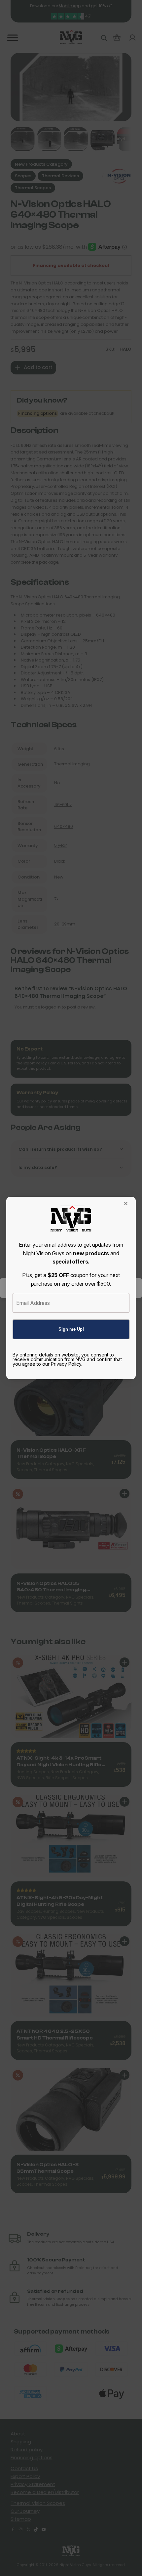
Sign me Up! (71, 1329)
